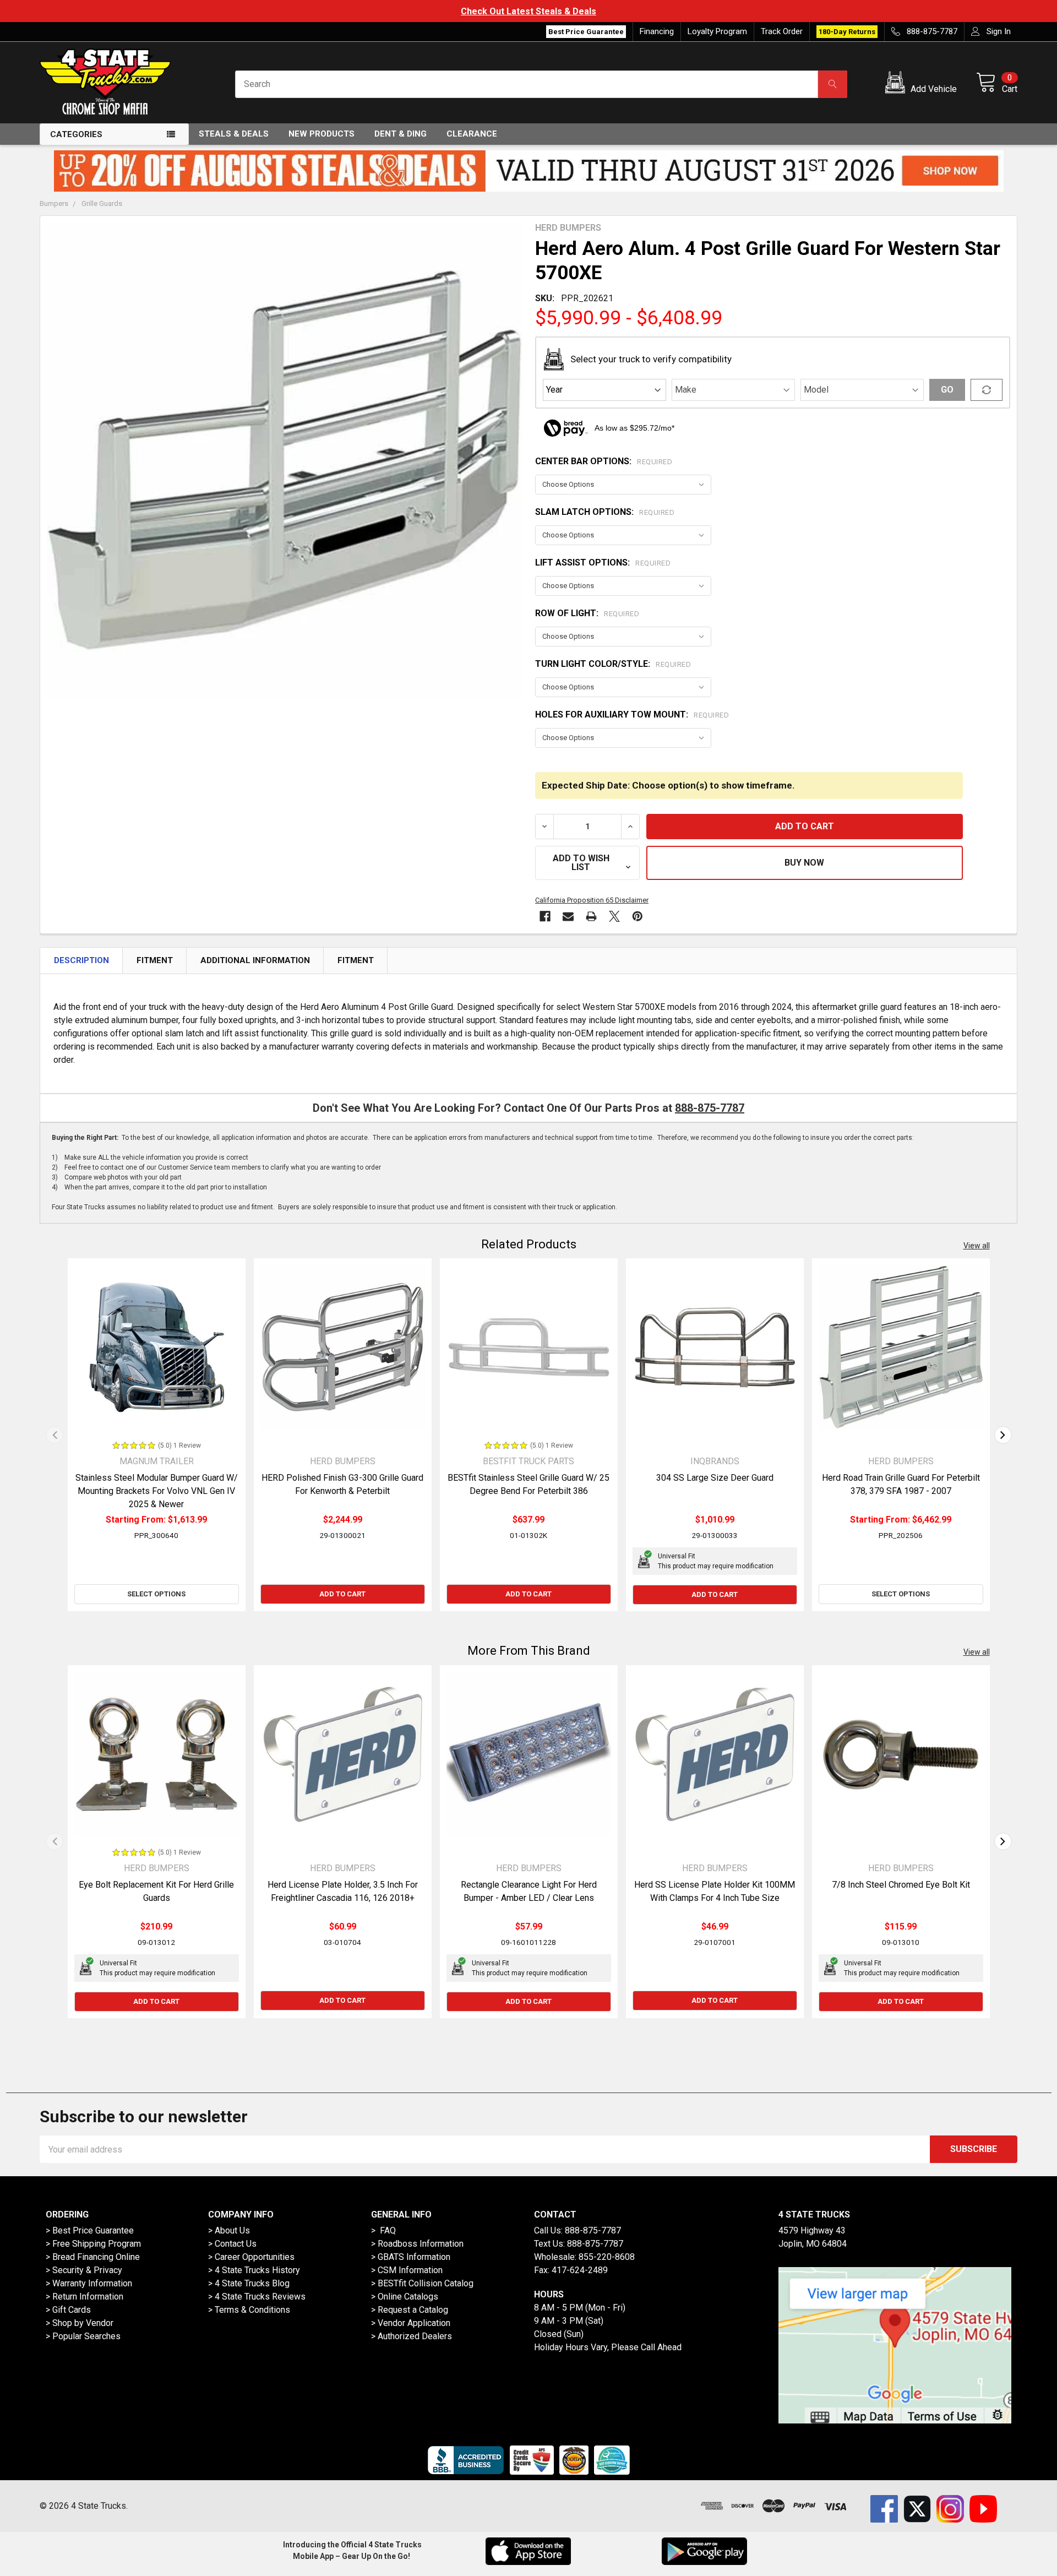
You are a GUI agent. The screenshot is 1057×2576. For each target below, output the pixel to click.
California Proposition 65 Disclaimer (592, 900)
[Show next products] (1003, 1435)
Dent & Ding (401, 134)
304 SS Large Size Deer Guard (715, 1478)
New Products (322, 134)
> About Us (229, 2230)
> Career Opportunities (251, 2257)
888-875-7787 (710, 1108)
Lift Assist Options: (603, 563)
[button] (923, 84)
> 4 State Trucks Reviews (257, 2297)
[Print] (591, 916)
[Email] (568, 916)
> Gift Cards (68, 2310)
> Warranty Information (89, 2283)
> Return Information (85, 2297)
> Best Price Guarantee (90, 2230)
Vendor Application (414, 2323)
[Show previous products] (55, 1435)
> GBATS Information (411, 2257)
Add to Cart (342, 1594)
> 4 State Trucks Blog (249, 2283)
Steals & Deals (234, 134)
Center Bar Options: (604, 461)
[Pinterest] (638, 916)
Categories (76, 134)
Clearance (472, 134)
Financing (657, 31)
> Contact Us (232, 2244)
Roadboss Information (421, 2244)
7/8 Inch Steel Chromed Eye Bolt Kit (901, 1885)
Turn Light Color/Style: (613, 664)
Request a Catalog (413, 2310)
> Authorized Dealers (412, 2336)
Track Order (782, 31)
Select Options (156, 1594)
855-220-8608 (607, 2257)
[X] (614, 916)
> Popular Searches (83, 2336)
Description (81, 960)
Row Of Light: (587, 613)
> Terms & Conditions (249, 2310)
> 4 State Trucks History (254, 2270)
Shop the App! (977, 11)
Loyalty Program (717, 31)
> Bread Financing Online (93, 2257)
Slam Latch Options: (605, 512)
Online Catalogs (408, 2297)
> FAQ (383, 2230)
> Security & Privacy (84, 2270)
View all (977, 1246)
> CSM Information (407, 2270)
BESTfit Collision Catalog (426, 2283)
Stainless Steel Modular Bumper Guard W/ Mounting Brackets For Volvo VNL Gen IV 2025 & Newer (157, 1491)
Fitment (155, 960)
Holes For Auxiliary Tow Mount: (632, 714)
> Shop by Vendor (80, 2323)
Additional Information (255, 960)
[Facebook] (545, 916)
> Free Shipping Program (93, 2244)
